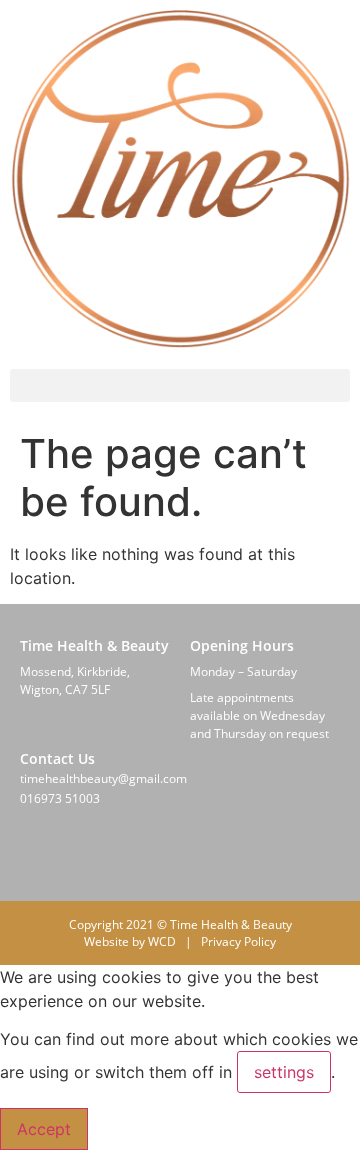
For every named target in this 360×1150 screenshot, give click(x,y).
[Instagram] (74, 857)
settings (284, 1072)
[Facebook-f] (26, 857)
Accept (44, 1129)
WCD (162, 941)
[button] (180, 385)
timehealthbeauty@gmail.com (103, 778)
